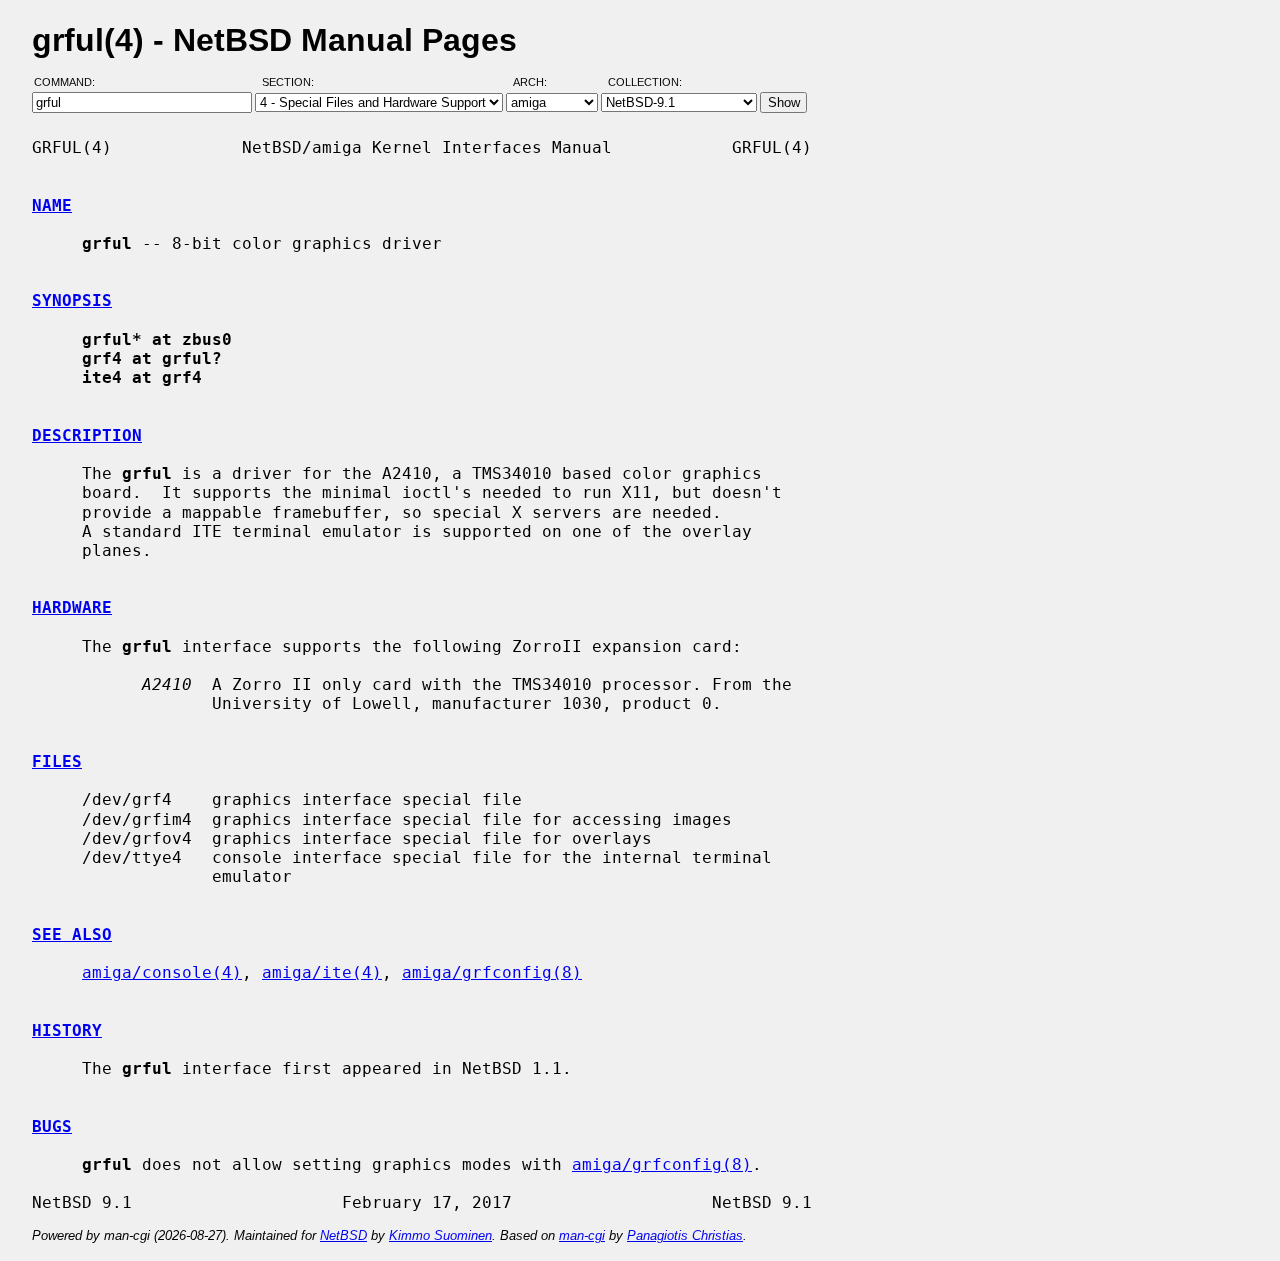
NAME (52, 205)
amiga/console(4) (162, 972)
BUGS (52, 1126)
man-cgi (582, 1235)
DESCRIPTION (87, 435)
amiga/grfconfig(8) (492, 972)
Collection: (645, 83)
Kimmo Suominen (440, 1235)
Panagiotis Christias (685, 1235)
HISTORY (67, 1030)
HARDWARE (72, 607)
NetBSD (343, 1235)
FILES (57, 761)
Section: (292, 83)
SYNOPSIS (72, 300)
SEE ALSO (72, 934)
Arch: (539, 83)
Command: (70, 83)
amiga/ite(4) (322, 972)
